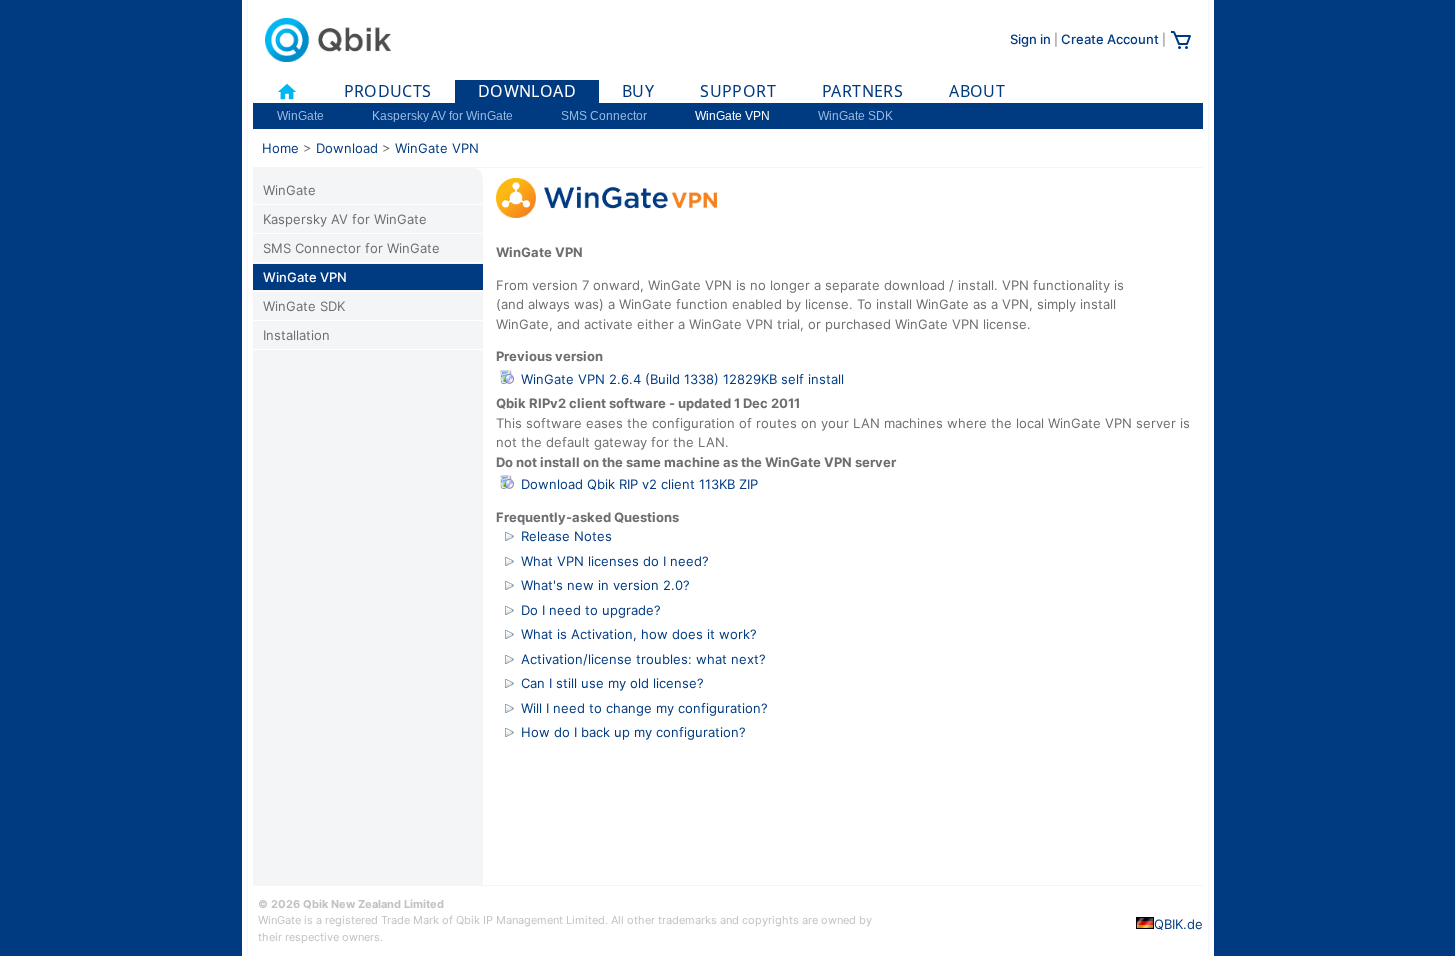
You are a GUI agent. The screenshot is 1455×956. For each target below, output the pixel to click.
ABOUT (977, 91)
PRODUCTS (388, 91)
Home (280, 148)
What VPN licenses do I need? (615, 561)
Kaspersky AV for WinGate (442, 116)
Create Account (1110, 39)
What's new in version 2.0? (605, 585)
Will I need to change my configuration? (644, 708)
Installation (296, 335)
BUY (638, 91)
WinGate (300, 116)
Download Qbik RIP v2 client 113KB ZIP (639, 484)
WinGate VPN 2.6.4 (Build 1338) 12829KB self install (682, 379)
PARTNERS (862, 91)
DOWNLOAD (527, 91)
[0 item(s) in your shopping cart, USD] (1181, 47)
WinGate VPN (732, 116)
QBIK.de (1178, 924)
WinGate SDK (855, 116)
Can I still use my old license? (612, 683)
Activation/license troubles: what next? (643, 659)
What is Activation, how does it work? (639, 634)
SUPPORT (738, 91)
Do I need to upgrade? (591, 610)
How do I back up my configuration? (633, 732)
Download (347, 148)
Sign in (1030, 39)
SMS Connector (604, 116)
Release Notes (566, 536)
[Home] (287, 91)
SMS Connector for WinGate (351, 248)
